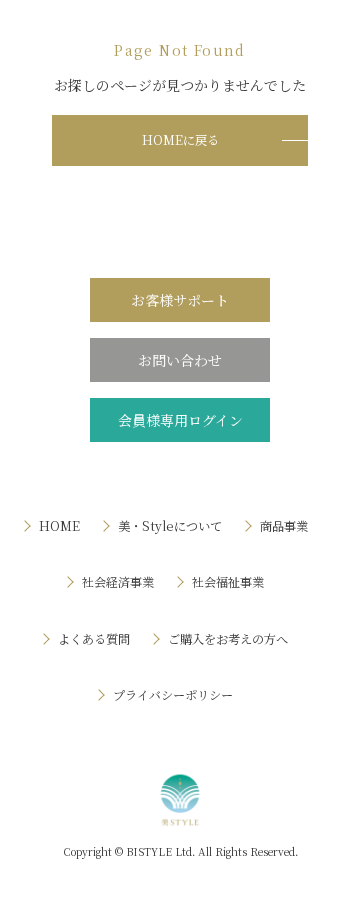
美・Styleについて (170, 526)
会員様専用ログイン (180, 420)
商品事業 (284, 526)
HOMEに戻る (180, 140)
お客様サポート (180, 300)
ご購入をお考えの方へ (228, 639)
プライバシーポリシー (173, 695)
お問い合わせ (180, 360)
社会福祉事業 (228, 582)
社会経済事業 (118, 582)
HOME (59, 526)
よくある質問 (94, 639)
